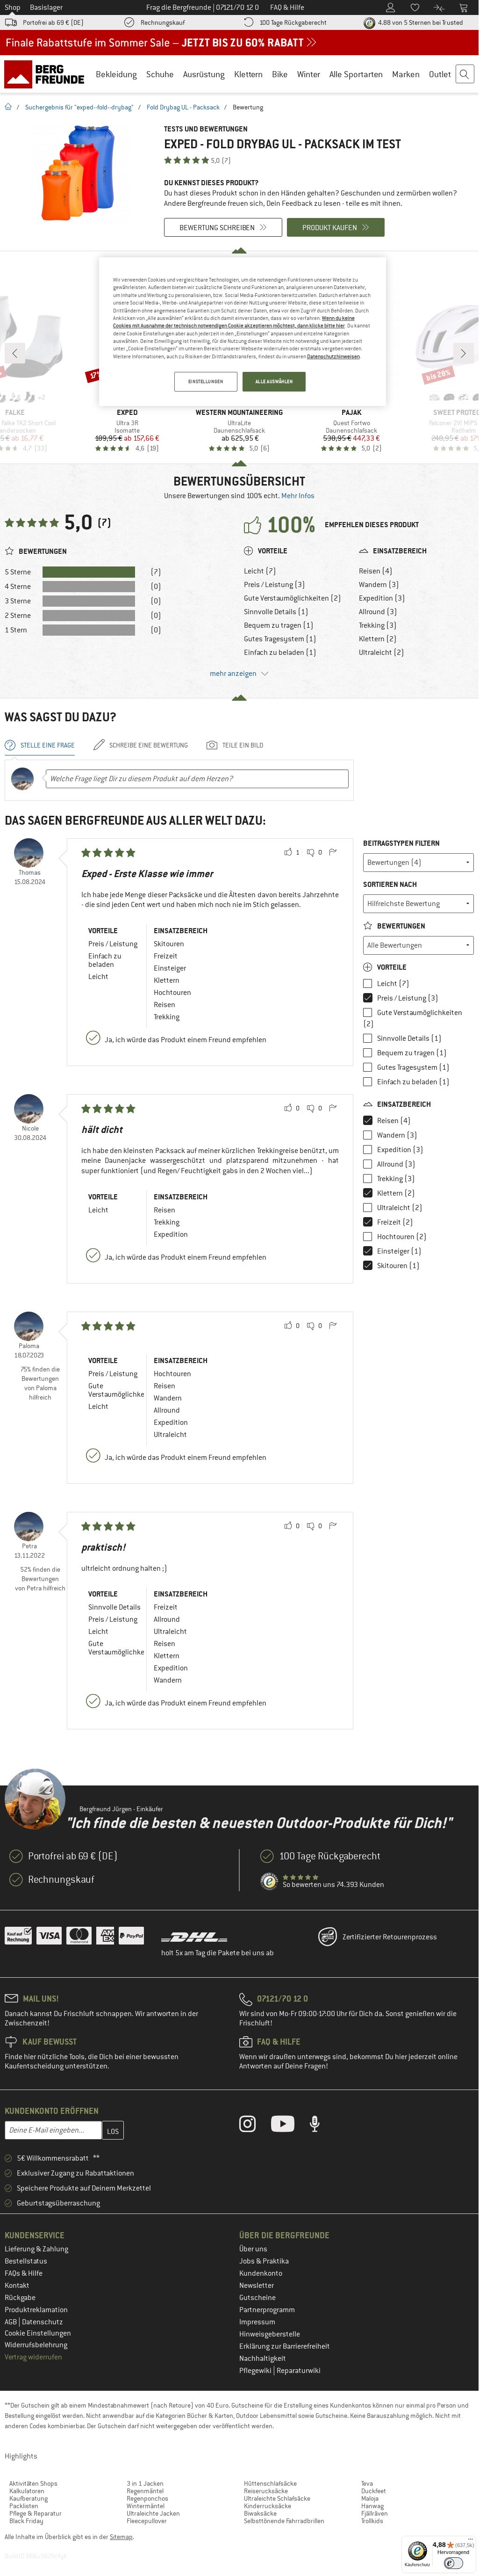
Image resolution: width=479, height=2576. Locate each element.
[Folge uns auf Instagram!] (254, 2126)
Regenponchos (147, 2498)
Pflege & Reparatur (36, 2513)
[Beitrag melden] (333, 853)
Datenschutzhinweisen (333, 356)
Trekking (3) (378, 625)
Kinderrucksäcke (268, 2506)
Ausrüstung (204, 74)
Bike (280, 74)
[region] (243, 332)
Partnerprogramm (267, 2310)
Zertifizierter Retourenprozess (390, 1937)
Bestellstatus (26, 2261)
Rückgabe (20, 2298)
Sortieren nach (390, 884)
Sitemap (121, 2537)
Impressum (257, 2322)
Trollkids (372, 2521)
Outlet (440, 74)
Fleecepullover (147, 2521)
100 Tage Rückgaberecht (293, 22)
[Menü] (471, 2541)
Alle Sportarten (356, 74)
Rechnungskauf (163, 22)
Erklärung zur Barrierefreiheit (285, 2346)
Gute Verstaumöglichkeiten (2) (293, 598)
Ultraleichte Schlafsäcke (277, 2498)
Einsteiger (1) (399, 1251)
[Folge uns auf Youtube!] (290, 2126)
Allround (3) (378, 612)
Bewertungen (400, 926)
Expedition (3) (382, 598)
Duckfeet (374, 2491)
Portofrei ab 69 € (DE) (53, 22)
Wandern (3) (379, 585)
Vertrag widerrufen (33, 2357)
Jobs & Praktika (264, 2261)
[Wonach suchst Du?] (465, 74)
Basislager (46, 7)
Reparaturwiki (299, 2371)
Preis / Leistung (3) (275, 585)
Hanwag (372, 2506)
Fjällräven (375, 2513)
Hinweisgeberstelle (270, 2334)
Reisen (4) (376, 571)
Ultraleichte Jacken (153, 2513)
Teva (367, 2483)
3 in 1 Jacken (145, 2483)
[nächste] (464, 353)
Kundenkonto (261, 2273)
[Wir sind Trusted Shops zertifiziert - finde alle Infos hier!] (270, 1882)
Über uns (253, 2249)
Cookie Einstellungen (38, 2333)
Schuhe (160, 74)
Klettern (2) (378, 639)
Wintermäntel (146, 2506)
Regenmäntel (145, 2491)
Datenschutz (43, 2322)
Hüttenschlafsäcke (270, 2483)
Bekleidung (116, 74)
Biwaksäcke (260, 2513)
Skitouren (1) (398, 1266)
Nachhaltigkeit (263, 2358)
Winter (309, 74)
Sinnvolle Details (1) (276, 612)
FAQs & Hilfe (24, 2273)
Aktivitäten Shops (33, 2483)
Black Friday (26, 2521)
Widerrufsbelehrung (36, 2345)
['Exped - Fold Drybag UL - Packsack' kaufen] (80, 174)
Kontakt (17, 2286)
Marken (406, 74)
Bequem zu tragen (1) (279, 625)
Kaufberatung (29, 2498)
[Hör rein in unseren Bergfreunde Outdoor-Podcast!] (322, 2126)
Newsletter (257, 2286)
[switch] (454, 2563)
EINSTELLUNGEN (206, 381)
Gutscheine (257, 2298)
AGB (11, 2322)
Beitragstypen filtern (401, 843)
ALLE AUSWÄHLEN (274, 381)
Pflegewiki (256, 2371)
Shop (13, 7)
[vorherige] (15, 353)
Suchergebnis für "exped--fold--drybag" (79, 107)
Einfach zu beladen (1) (280, 653)
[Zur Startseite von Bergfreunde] (47, 74)
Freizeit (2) (395, 1222)
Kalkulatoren (27, 2491)
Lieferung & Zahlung (36, 2249)
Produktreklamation (36, 2310)
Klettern (248, 74)
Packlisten (24, 2506)
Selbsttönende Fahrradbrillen (284, 2521)
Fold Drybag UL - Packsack (183, 107)
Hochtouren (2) (402, 1237)
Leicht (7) (260, 571)
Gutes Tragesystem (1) (280, 639)
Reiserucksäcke (266, 2491)
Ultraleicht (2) (382, 653)
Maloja (370, 2498)
